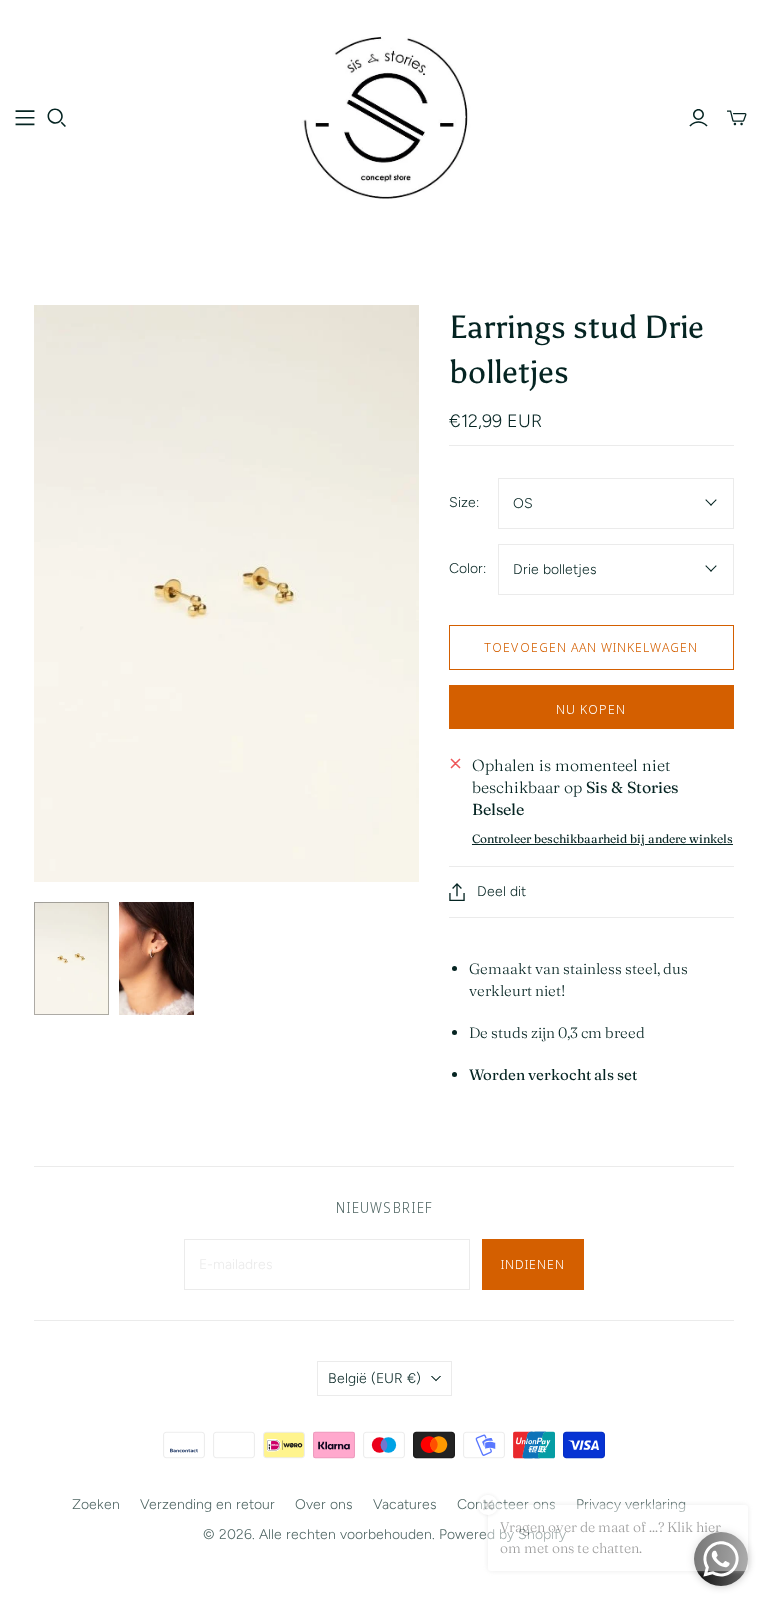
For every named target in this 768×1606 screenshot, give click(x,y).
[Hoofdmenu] (25, 118)
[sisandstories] (384, 117)
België (374, 1378)
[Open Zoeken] (57, 118)
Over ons (324, 1504)
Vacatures (405, 1504)
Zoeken (96, 1504)
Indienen (533, 1264)
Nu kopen (591, 709)
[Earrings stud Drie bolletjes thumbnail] (71, 958)
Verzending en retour (207, 1504)
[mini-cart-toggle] (737, 118)
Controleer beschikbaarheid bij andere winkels (602, 838)
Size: (464, 502)
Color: (467, 568)
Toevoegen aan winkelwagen (591, 647)
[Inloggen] (698, 118)
